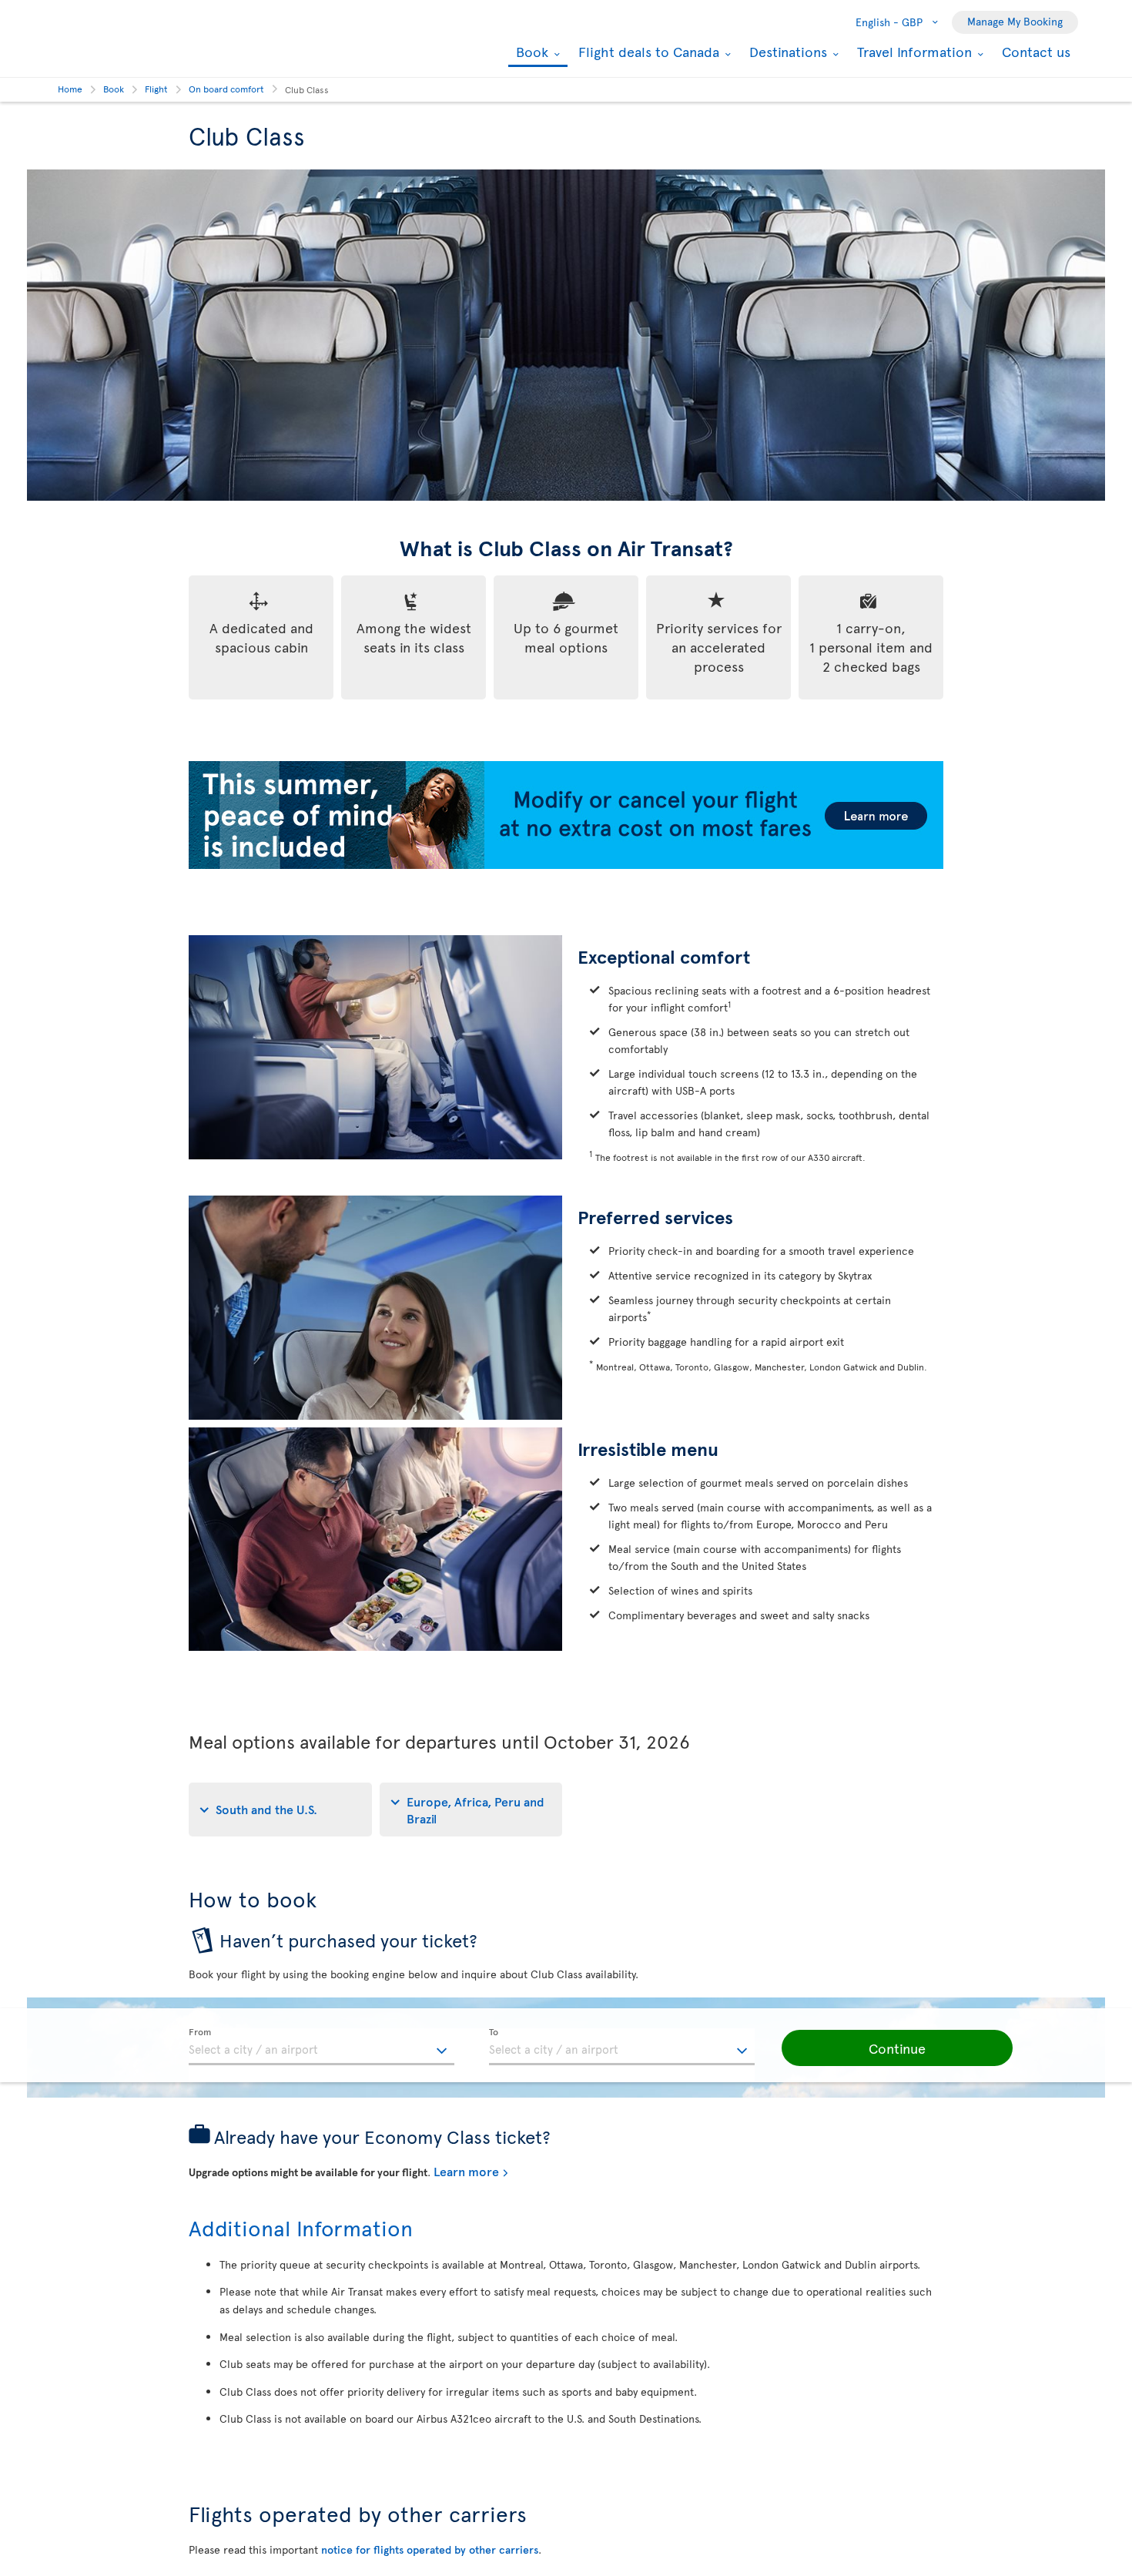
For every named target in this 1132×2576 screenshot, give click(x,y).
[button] (897, 2048)
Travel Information (913, 52)
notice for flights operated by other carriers (430, 2549)
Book (530, 53)
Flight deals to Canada (647, 52)
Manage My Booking (1015, 21)
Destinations (786, 52)
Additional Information (301, 2227)
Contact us (1036, 51)
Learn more (466, 2171)
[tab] (280, 1810)
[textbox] (322, 2047)
